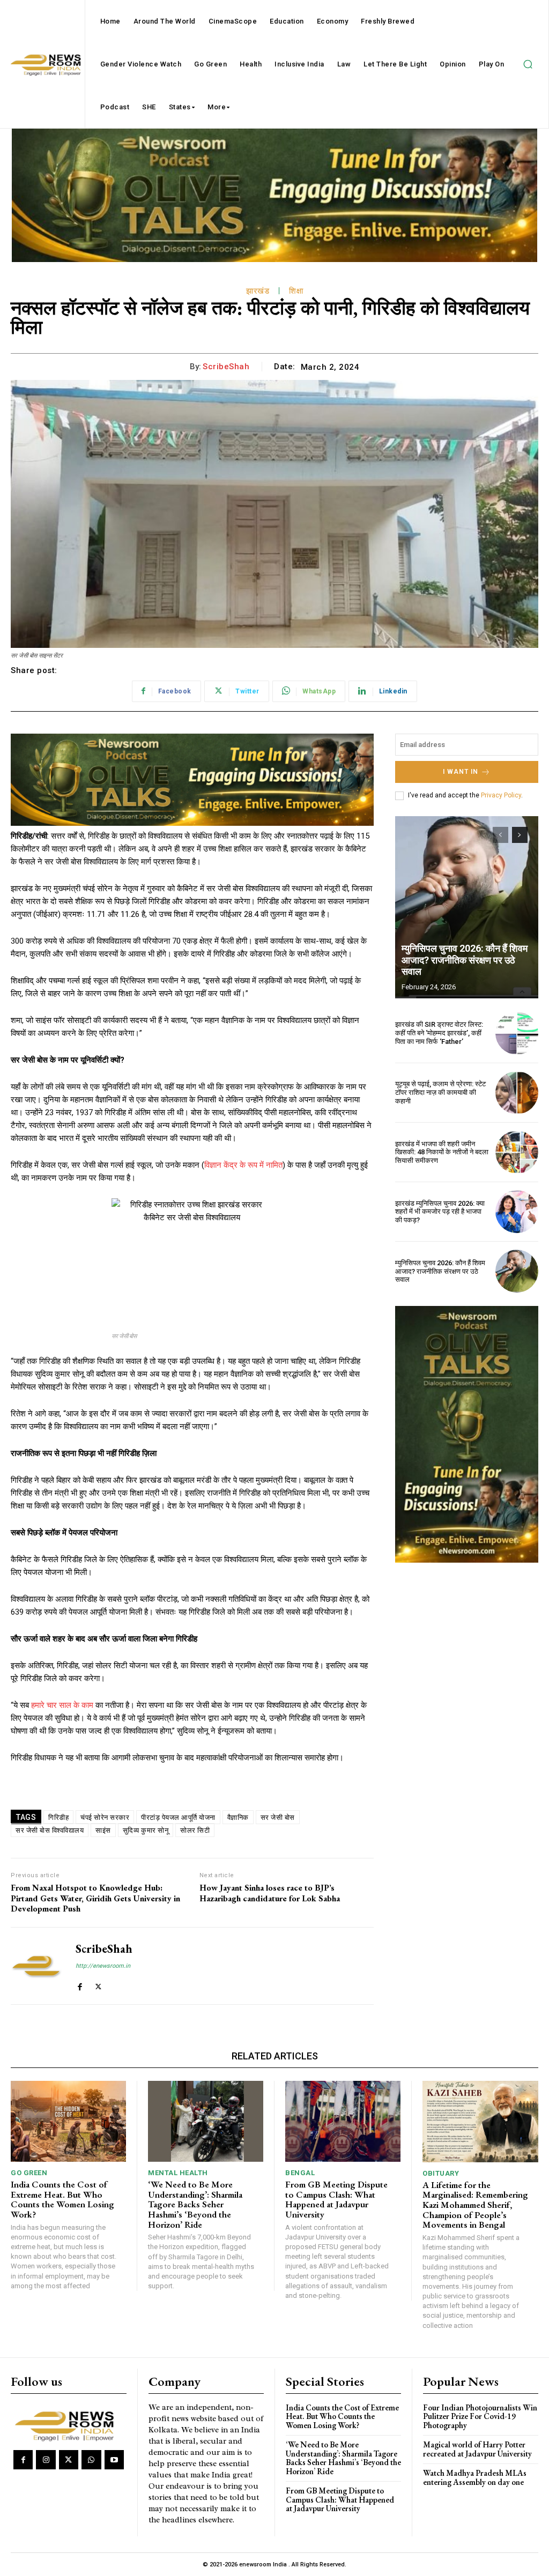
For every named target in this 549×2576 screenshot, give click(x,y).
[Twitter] (98, 1984)
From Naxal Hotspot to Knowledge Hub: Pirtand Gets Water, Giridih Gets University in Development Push (95, 1898)
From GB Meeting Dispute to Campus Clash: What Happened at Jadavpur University (336, 2199)
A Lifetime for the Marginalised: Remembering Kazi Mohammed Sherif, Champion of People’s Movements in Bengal (475, 2205)
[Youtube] (114, 2460)
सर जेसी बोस (278, 1817)
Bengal (300, 2173)
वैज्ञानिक (238, 1817)
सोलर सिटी (195, 1830)
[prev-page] (500, 835)
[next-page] (520, 835)
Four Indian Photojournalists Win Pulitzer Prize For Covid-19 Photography (480, 2416)
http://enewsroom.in (103, 1966)
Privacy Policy (501, 795)
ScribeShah (226, 367)
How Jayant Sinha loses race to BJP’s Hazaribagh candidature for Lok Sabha (270, 1893)
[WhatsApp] (91, 2460)
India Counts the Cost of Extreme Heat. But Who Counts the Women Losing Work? (62, 2199)
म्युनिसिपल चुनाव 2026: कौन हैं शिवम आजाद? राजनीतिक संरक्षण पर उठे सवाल (465, 960)
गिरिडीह (58, 1817)
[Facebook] (80, 1984)
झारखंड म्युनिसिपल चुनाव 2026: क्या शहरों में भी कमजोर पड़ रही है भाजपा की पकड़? (440, 1212)
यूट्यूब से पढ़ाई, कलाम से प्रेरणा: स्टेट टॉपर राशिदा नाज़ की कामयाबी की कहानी (440, 1092)
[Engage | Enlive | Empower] (67, 2425)
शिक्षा (296, 291)
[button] (528, 64)
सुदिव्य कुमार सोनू (146, 1830)
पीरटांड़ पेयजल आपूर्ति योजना (178, 1817)
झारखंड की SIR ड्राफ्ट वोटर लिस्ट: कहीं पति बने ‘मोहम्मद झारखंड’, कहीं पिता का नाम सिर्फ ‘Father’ (439, 1033)
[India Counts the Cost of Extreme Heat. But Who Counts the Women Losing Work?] (68, 2121)
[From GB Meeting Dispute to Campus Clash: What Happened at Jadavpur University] (343, 2121)
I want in (461, 772)
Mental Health (178, 2173)
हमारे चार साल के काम (62, 1705)
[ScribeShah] (36, 1966)
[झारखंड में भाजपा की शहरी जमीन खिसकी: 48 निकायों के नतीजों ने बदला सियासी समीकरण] (517, 1152)
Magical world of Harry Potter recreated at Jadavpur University (477, 2449)
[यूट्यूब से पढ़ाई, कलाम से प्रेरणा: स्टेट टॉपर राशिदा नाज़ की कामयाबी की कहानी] (517, 1093)
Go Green (29, 2173)
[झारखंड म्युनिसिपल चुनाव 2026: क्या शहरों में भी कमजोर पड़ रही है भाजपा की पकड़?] (517, 1212)
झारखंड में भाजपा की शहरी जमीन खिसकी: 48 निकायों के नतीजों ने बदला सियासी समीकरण (442, 1152)
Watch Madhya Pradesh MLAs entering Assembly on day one (475, 2477)
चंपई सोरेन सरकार (105, 1817)
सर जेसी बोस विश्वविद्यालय (50, 1830)
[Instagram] (46, 2460)
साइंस (103, 1830)
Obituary (441, 2173)
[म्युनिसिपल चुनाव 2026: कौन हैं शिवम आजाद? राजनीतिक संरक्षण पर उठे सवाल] (467, 907)
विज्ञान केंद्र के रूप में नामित (243, 1165)
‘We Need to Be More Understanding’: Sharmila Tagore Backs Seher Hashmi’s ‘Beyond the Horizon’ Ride (195, 2204)
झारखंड (258, 291)
